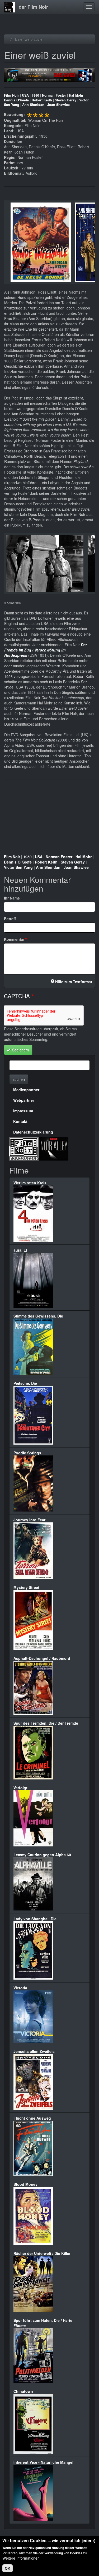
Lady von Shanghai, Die (35, 1919)
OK (8, 2568)
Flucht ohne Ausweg (32, 2118)
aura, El (20, 1250)
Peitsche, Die (25, 1383)
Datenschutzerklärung (33, 1132)
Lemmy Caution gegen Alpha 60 (42, 1855)
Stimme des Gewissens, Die (38, 1316)
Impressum (23, 1111)
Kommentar (14, 939)
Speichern (20, 1050)
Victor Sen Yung (18, 867)
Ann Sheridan (33, 105)
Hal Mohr (76, 95)
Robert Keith (42, 100)
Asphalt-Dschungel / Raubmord (42, 1658)
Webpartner (24, 1100)
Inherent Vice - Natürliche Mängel (43, 2462)
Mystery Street (26, 1587)
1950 (35, 95)
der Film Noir (33, 7)
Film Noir (11, 95)
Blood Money (25, 2184)
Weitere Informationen (21, 2558)
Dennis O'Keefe (16, 100)
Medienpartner (26, 1090)
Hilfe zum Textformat (74, 982)
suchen (19, 1079)
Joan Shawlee (58, 105)
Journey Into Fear (29, 1520)
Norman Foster (54, 95)
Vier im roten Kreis (30, 1183)
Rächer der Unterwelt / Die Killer (42, 2253)
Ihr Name (12, 898)
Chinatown (23, 2391)
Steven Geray (66, 100)
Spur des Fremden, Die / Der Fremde (46, 1723)
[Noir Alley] (54, 1148)
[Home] (10, 7)
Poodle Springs (27, 1453)
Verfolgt (20, 1788)
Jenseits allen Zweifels (34, 2051)
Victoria (20, 1988)
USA (25, 95)
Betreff (10, 919)
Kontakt (20, 1121)
